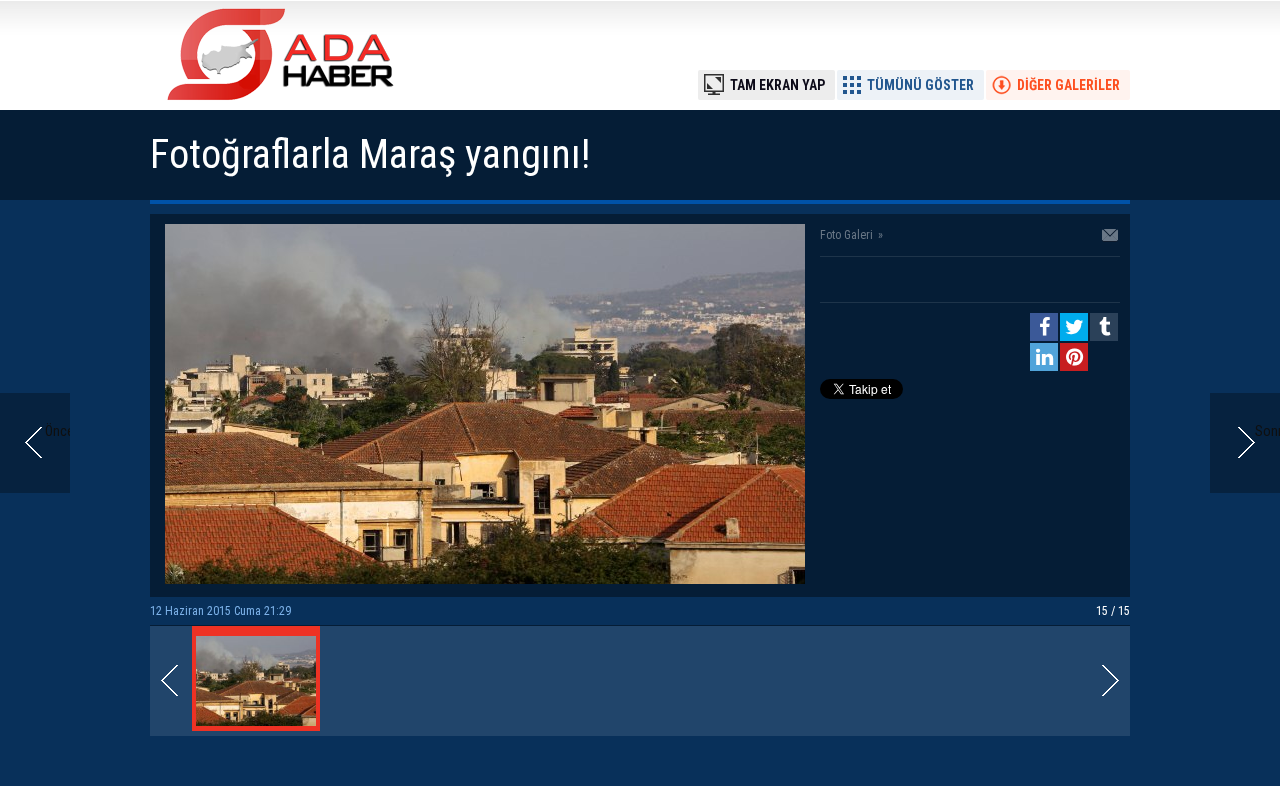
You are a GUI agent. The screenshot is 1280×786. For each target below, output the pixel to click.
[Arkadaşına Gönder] (1111, 237)
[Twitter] (1074, 327)
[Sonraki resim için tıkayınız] (485, 579)
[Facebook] (1044, 327)
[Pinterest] (1074, 357)
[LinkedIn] (1044, 357)
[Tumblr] (1104, 327)
